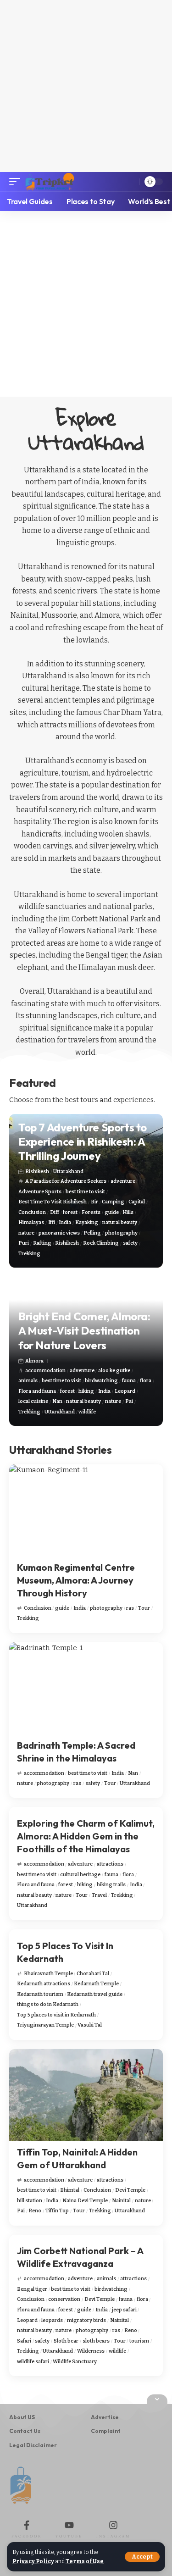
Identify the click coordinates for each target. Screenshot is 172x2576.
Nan (57, 1401)
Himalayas (31, 1222)
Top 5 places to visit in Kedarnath (56, 2015)
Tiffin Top (57, 2211)
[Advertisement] (86, 86)
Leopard (125, 1391)
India (65, 1222)
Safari (24, 2341)
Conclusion (32, 1212)
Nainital (121, 2201)
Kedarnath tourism (40, 1994)
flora (146, 1381)
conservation (64, 2299)
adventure (123, 1181)
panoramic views (59, 1233)
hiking (86, 1391)
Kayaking (87, 1222)
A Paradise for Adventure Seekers (66, 1181)
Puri (24, 1243)
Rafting (42, 1243)
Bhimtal (70, 2190)
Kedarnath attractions (44, 1984)
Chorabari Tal (93, 1974)
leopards (52, 2320)
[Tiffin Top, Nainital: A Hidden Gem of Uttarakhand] (86, 2095)
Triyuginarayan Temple (45, 2025)
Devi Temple (130, 2190)
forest (70, 1212)
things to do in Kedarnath (48, 2004)
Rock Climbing (101, 1243)
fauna (129, 1381)
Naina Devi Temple (85, 2201)
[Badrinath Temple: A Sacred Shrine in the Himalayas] (86, 1688)
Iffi (52, 1222)
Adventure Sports (40, 1192)
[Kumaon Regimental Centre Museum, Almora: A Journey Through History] (86, 1510)
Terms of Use (85, 2561)
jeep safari (124, 2310)
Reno (35, 2211)
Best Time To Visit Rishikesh (53, 1202)
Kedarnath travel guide (95, 1994)
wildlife (87, 1412)
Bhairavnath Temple (48, 1974)
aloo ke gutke (114, 1371)
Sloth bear (66, 2341)
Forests (91, 1212)
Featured (33, 1083)
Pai (129, 1401)
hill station (30, 2201)
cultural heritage (80, 1875)
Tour (144, 1608)
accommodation (45, 1371)
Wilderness (91, 2351)
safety (130, 1243)
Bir (94, 1202)
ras (130, 1608)
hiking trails (111, 1885)
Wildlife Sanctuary (75, 2362)
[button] (142, 2557)
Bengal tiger (32, 2289)
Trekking (29, 1254)
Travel (99, 1895)
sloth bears (96, 2341)
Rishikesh (37, 1172)
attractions (110, 1864)
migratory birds (86, 2320)
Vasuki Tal (90, 2025)
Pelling (92, 1233)
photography (121, 1233)
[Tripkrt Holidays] (50, 182)
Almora (34, 1361)
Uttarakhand (68, 1172)
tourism (139, 2341)
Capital (137, 1202)
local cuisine (33, 1401)
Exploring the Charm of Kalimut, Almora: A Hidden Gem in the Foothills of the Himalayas (86, 1836)
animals (28, 1381)
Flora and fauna (37, 1391)
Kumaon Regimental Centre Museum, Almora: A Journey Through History (76, 1580)
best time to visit (85, 1192)
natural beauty (120, 1222)
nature (26, 1233)
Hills (128, 1212)
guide (112, 1212)
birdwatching (101, 1381)
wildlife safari (33, 2362)
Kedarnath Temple (96, 1984)
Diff (55, 1212)
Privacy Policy (33, 2561)
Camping (113, 1202)
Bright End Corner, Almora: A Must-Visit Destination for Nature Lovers (84, 1330)
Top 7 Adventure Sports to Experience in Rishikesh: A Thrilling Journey (83, 1141)
